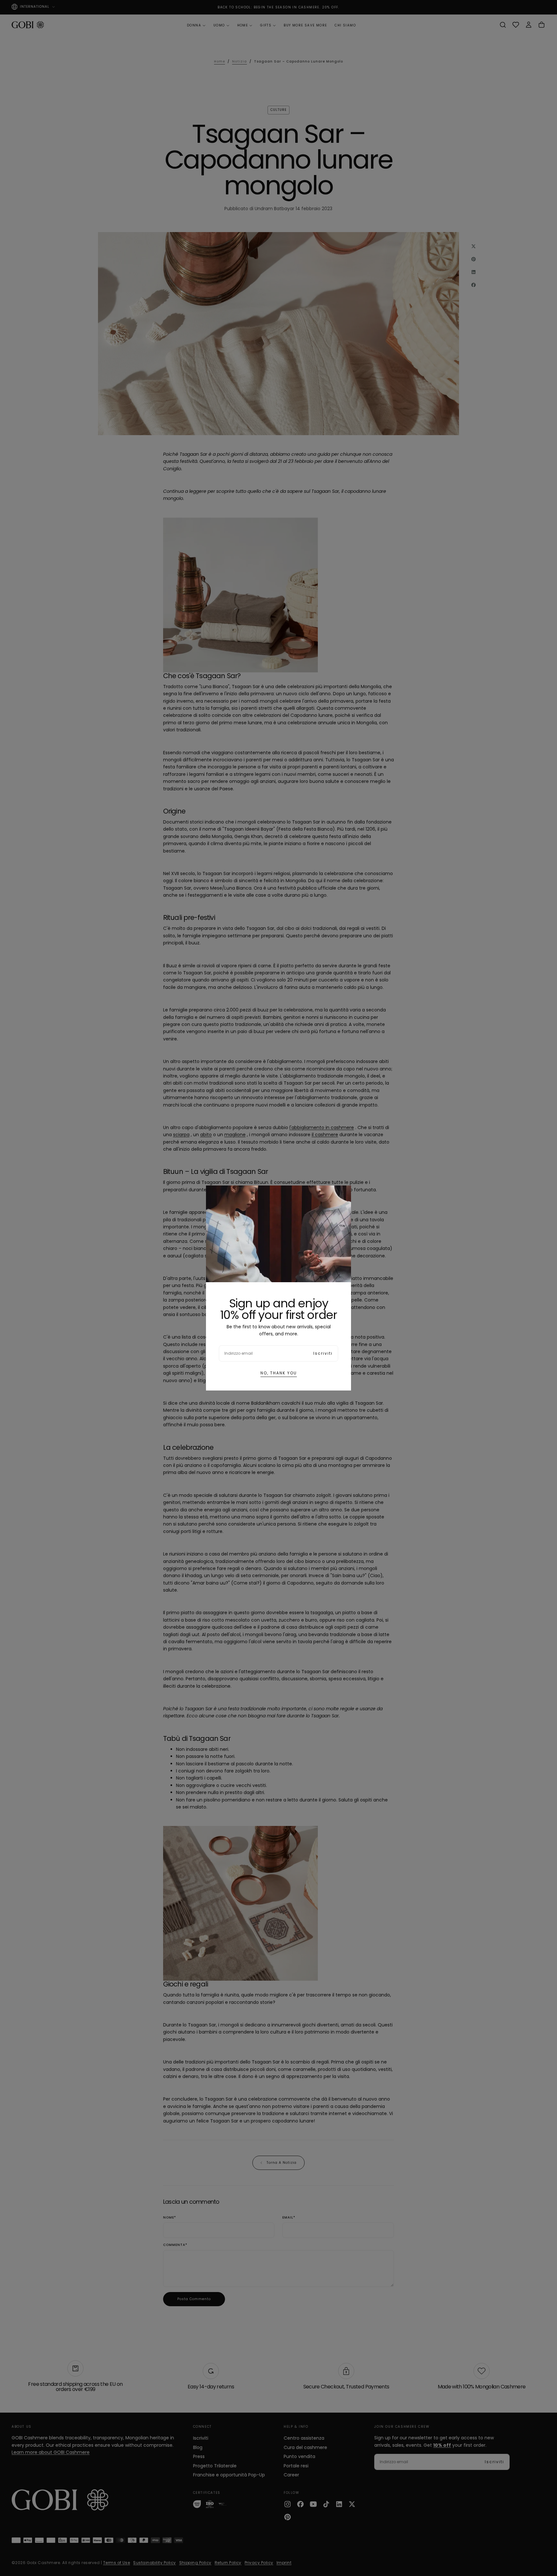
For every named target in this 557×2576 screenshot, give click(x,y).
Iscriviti (323, 1353)
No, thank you (279, 1373)
